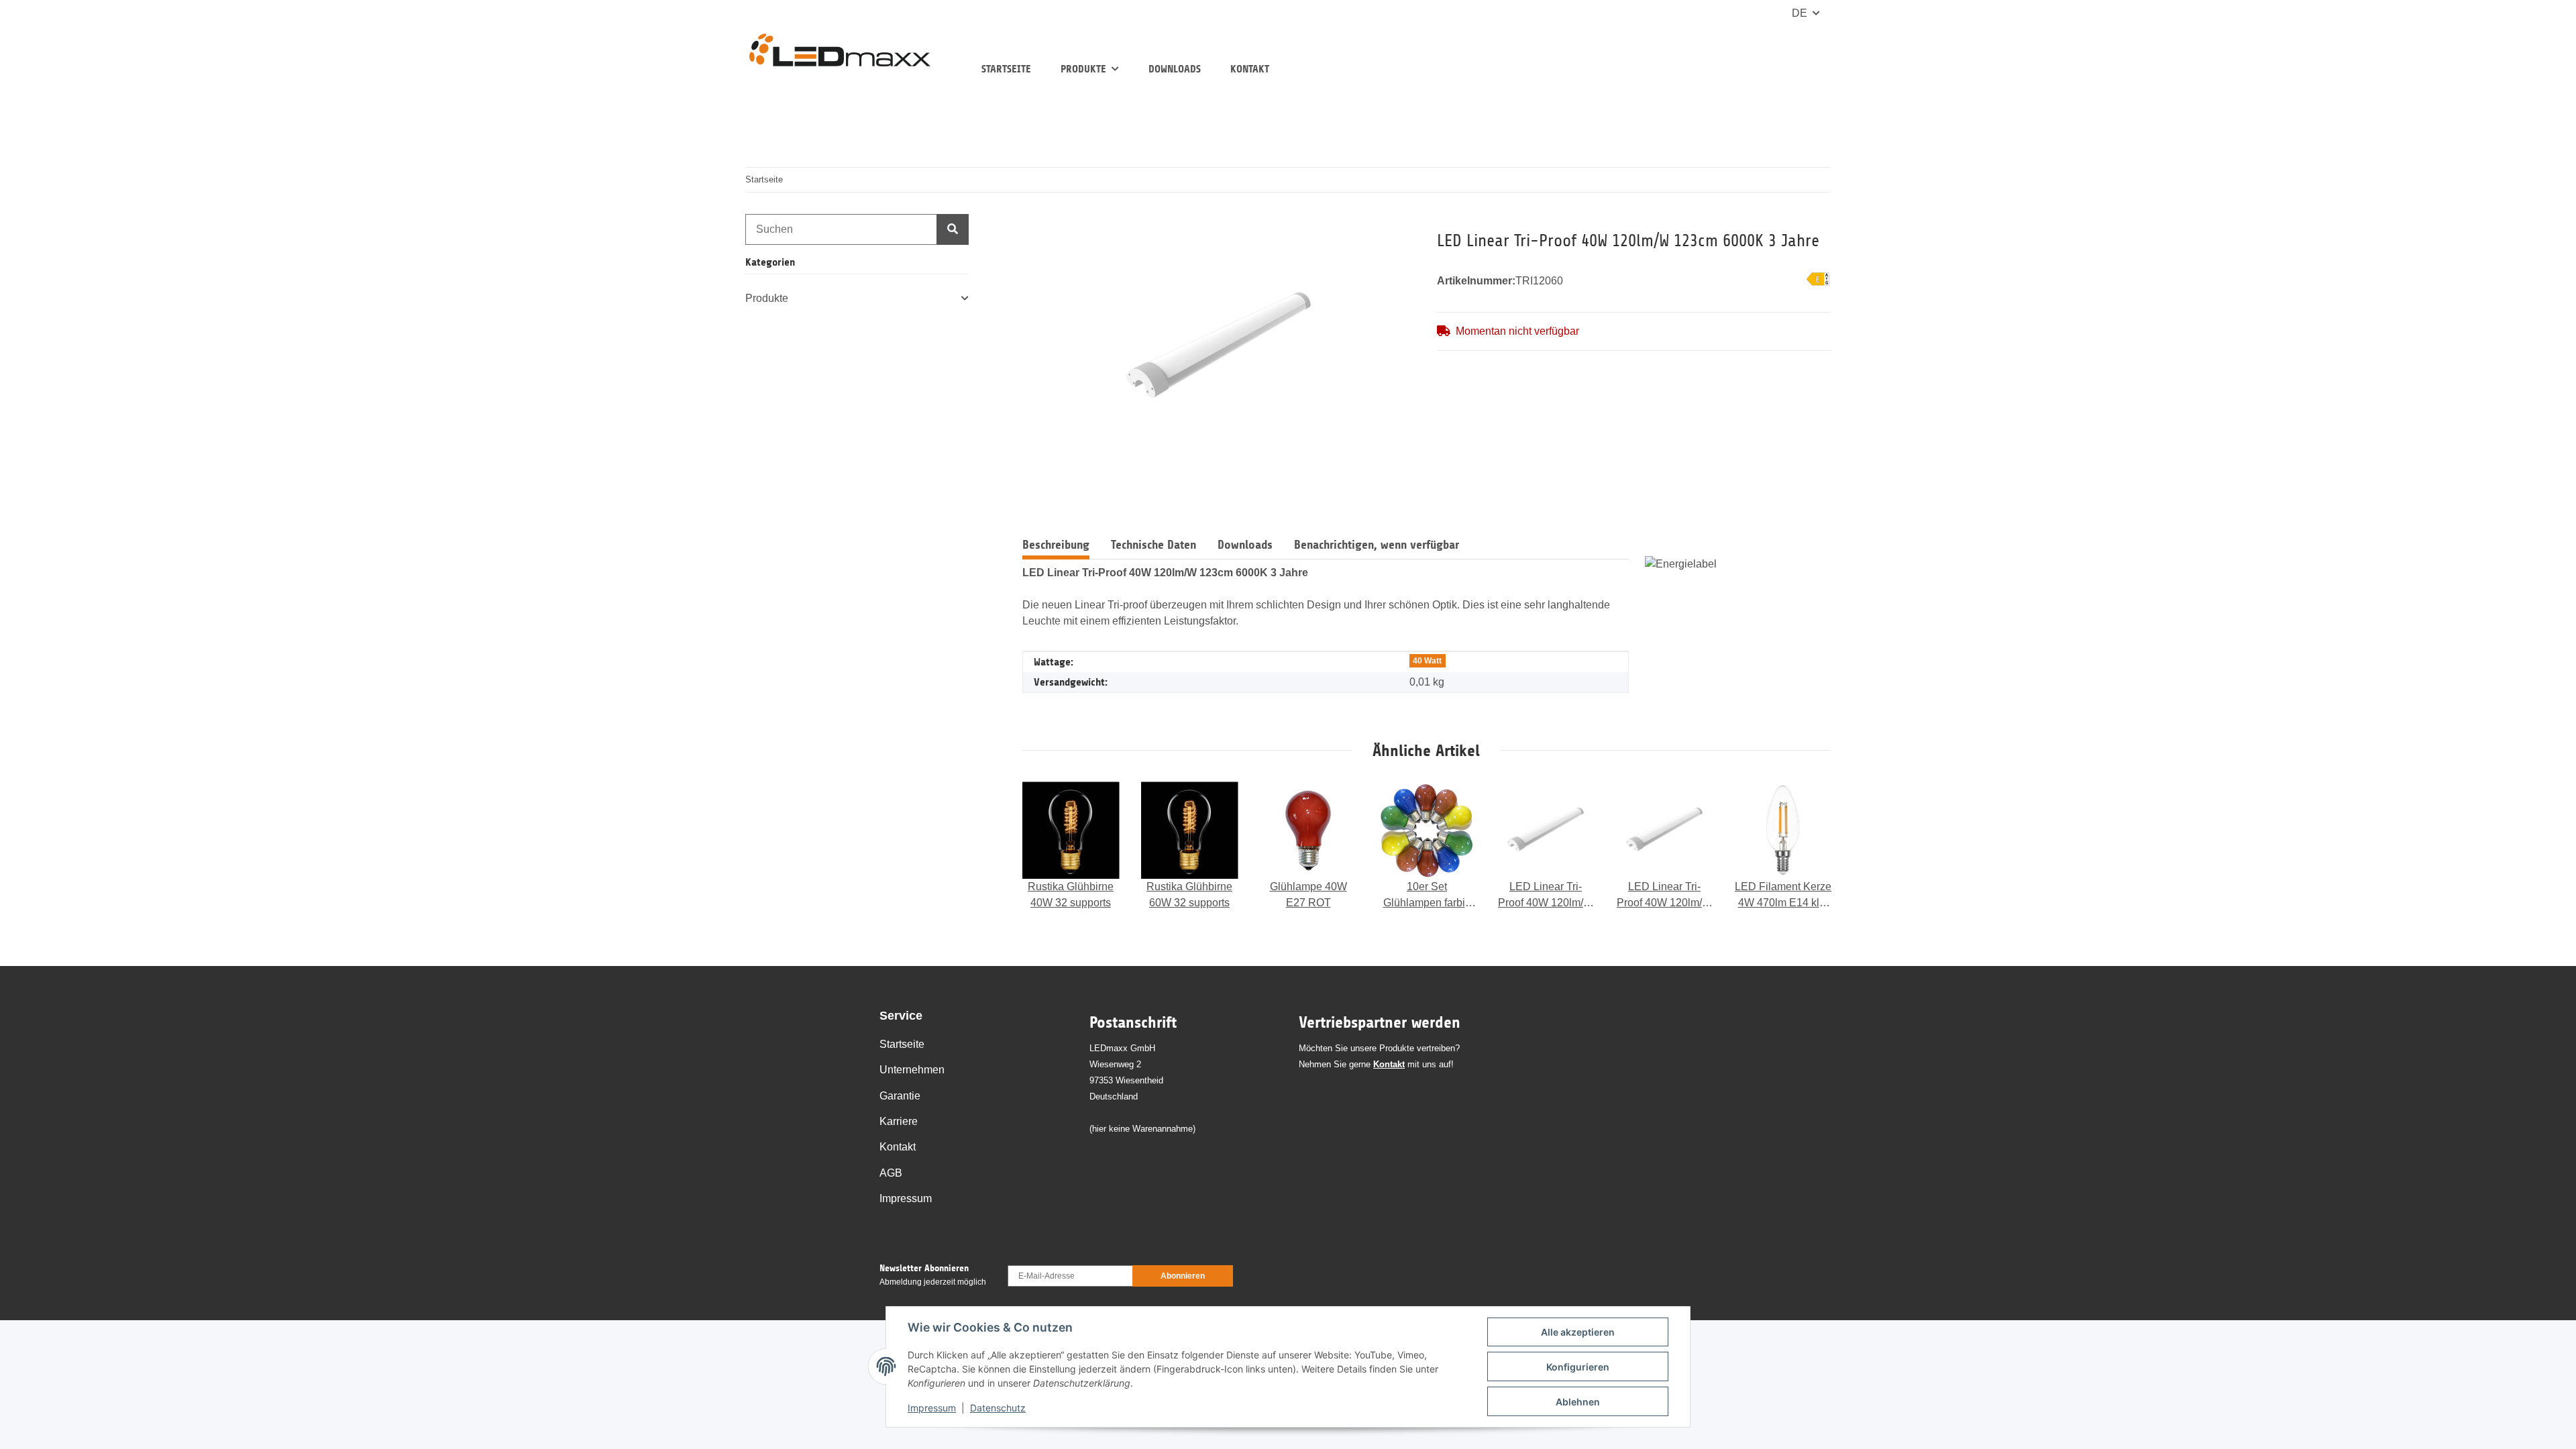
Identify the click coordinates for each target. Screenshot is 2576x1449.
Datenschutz (998, 1408)
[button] (857, 299)
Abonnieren (1183, 1276)
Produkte (767, 298)
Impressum (932, 1408)
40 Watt (1427, 661)
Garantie (900, 1096)
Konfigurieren (1578, 1367)
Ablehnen (1578, 1402)
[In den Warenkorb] (1033, 222)
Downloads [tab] (1245, 545)
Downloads (1175, 69)
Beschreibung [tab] (1056, 545)
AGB (891, 1173)
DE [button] (1800, 13)
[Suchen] (953, 229)
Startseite (1006, 69)
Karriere (899, 1121)
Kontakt (1250, 69)
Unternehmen (912, 1070)
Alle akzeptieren (1578, 1332)
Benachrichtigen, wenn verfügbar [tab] (1377, 545)
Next (1808, 847)
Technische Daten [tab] (1153, 545)
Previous (1045, 847)
